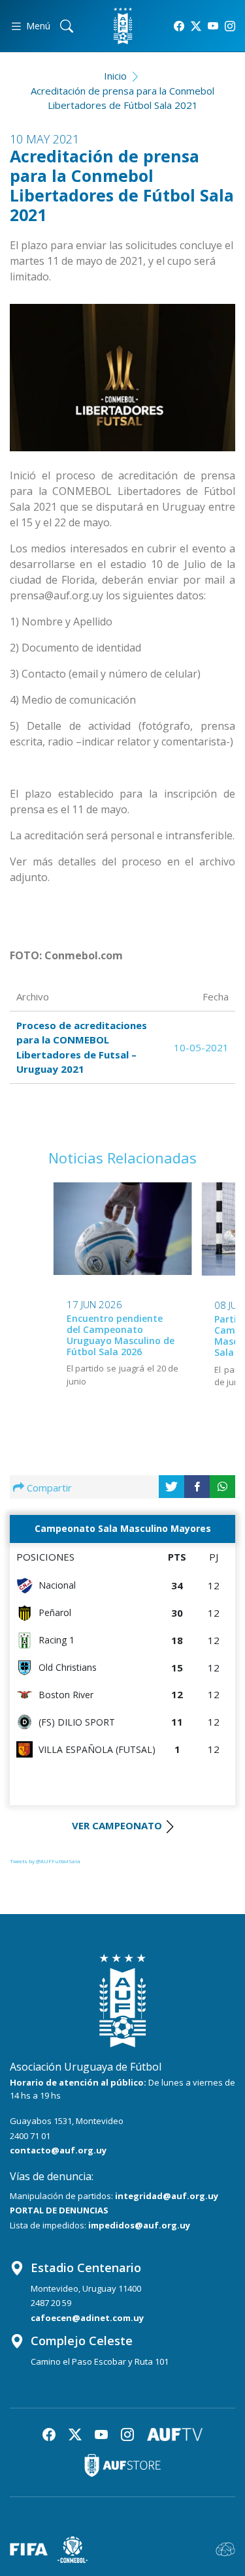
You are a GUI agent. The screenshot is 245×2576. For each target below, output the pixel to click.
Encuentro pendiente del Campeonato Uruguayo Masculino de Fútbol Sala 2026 (121, 1335)
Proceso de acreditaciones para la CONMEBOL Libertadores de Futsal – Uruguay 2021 (82, 1047)
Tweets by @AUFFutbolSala (45, 1861)
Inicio (115, 76)
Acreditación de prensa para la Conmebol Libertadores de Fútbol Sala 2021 (122, 98)
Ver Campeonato (117, 1825)
